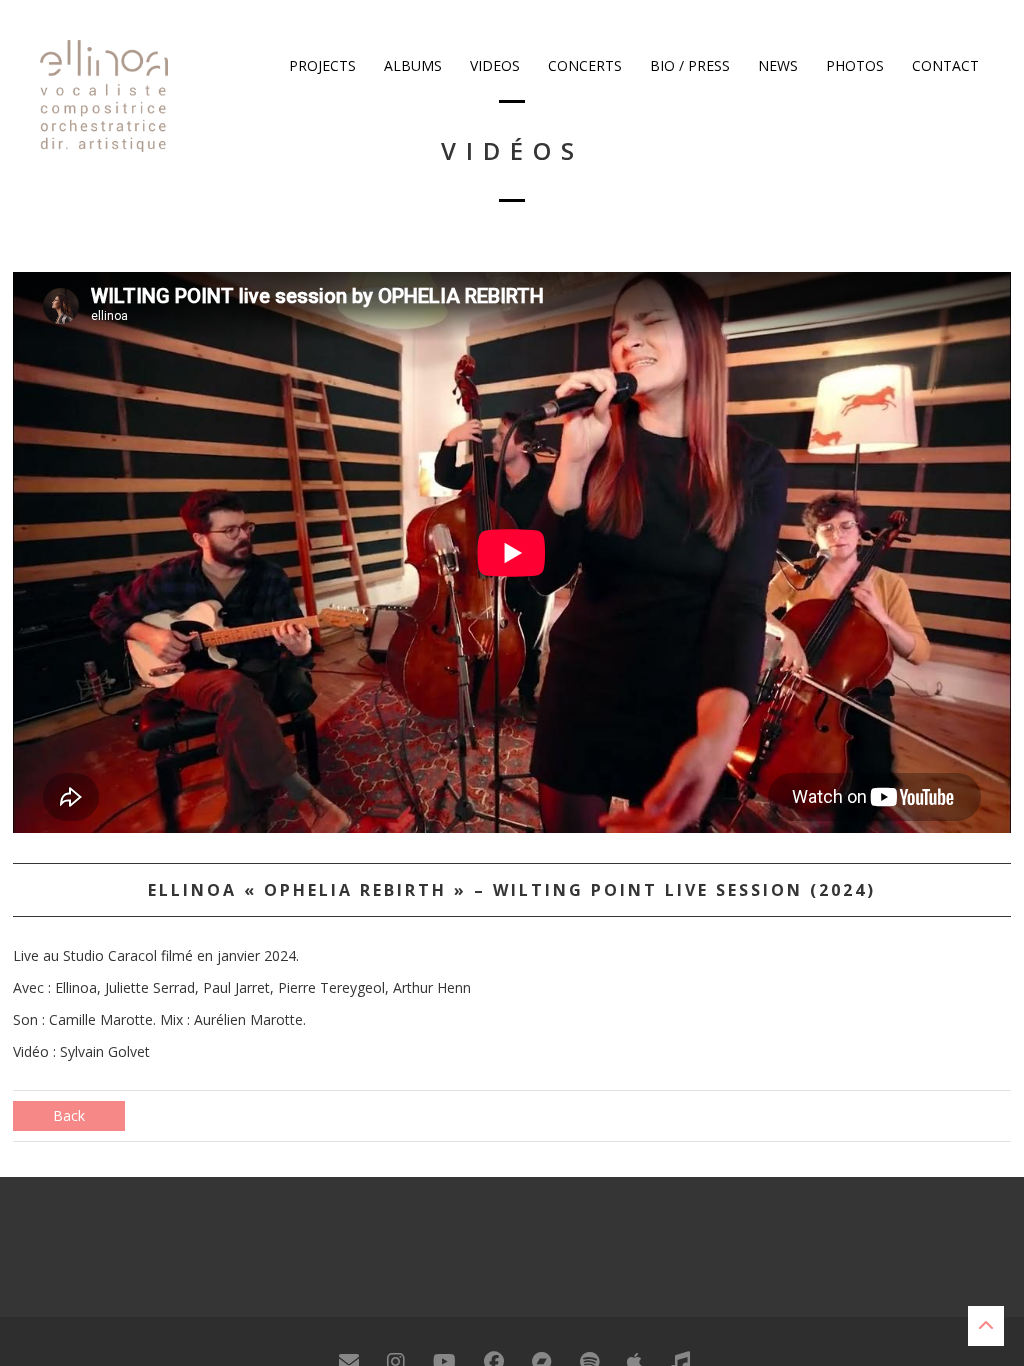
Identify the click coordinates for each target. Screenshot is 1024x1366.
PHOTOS (853, 65)
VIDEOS (493, 65)
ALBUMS (411, 65)
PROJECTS (320, 65)
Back (69, 1115)
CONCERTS (583, 65)
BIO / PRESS (688, 65)
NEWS (776, 65)
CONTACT (943, 65)
